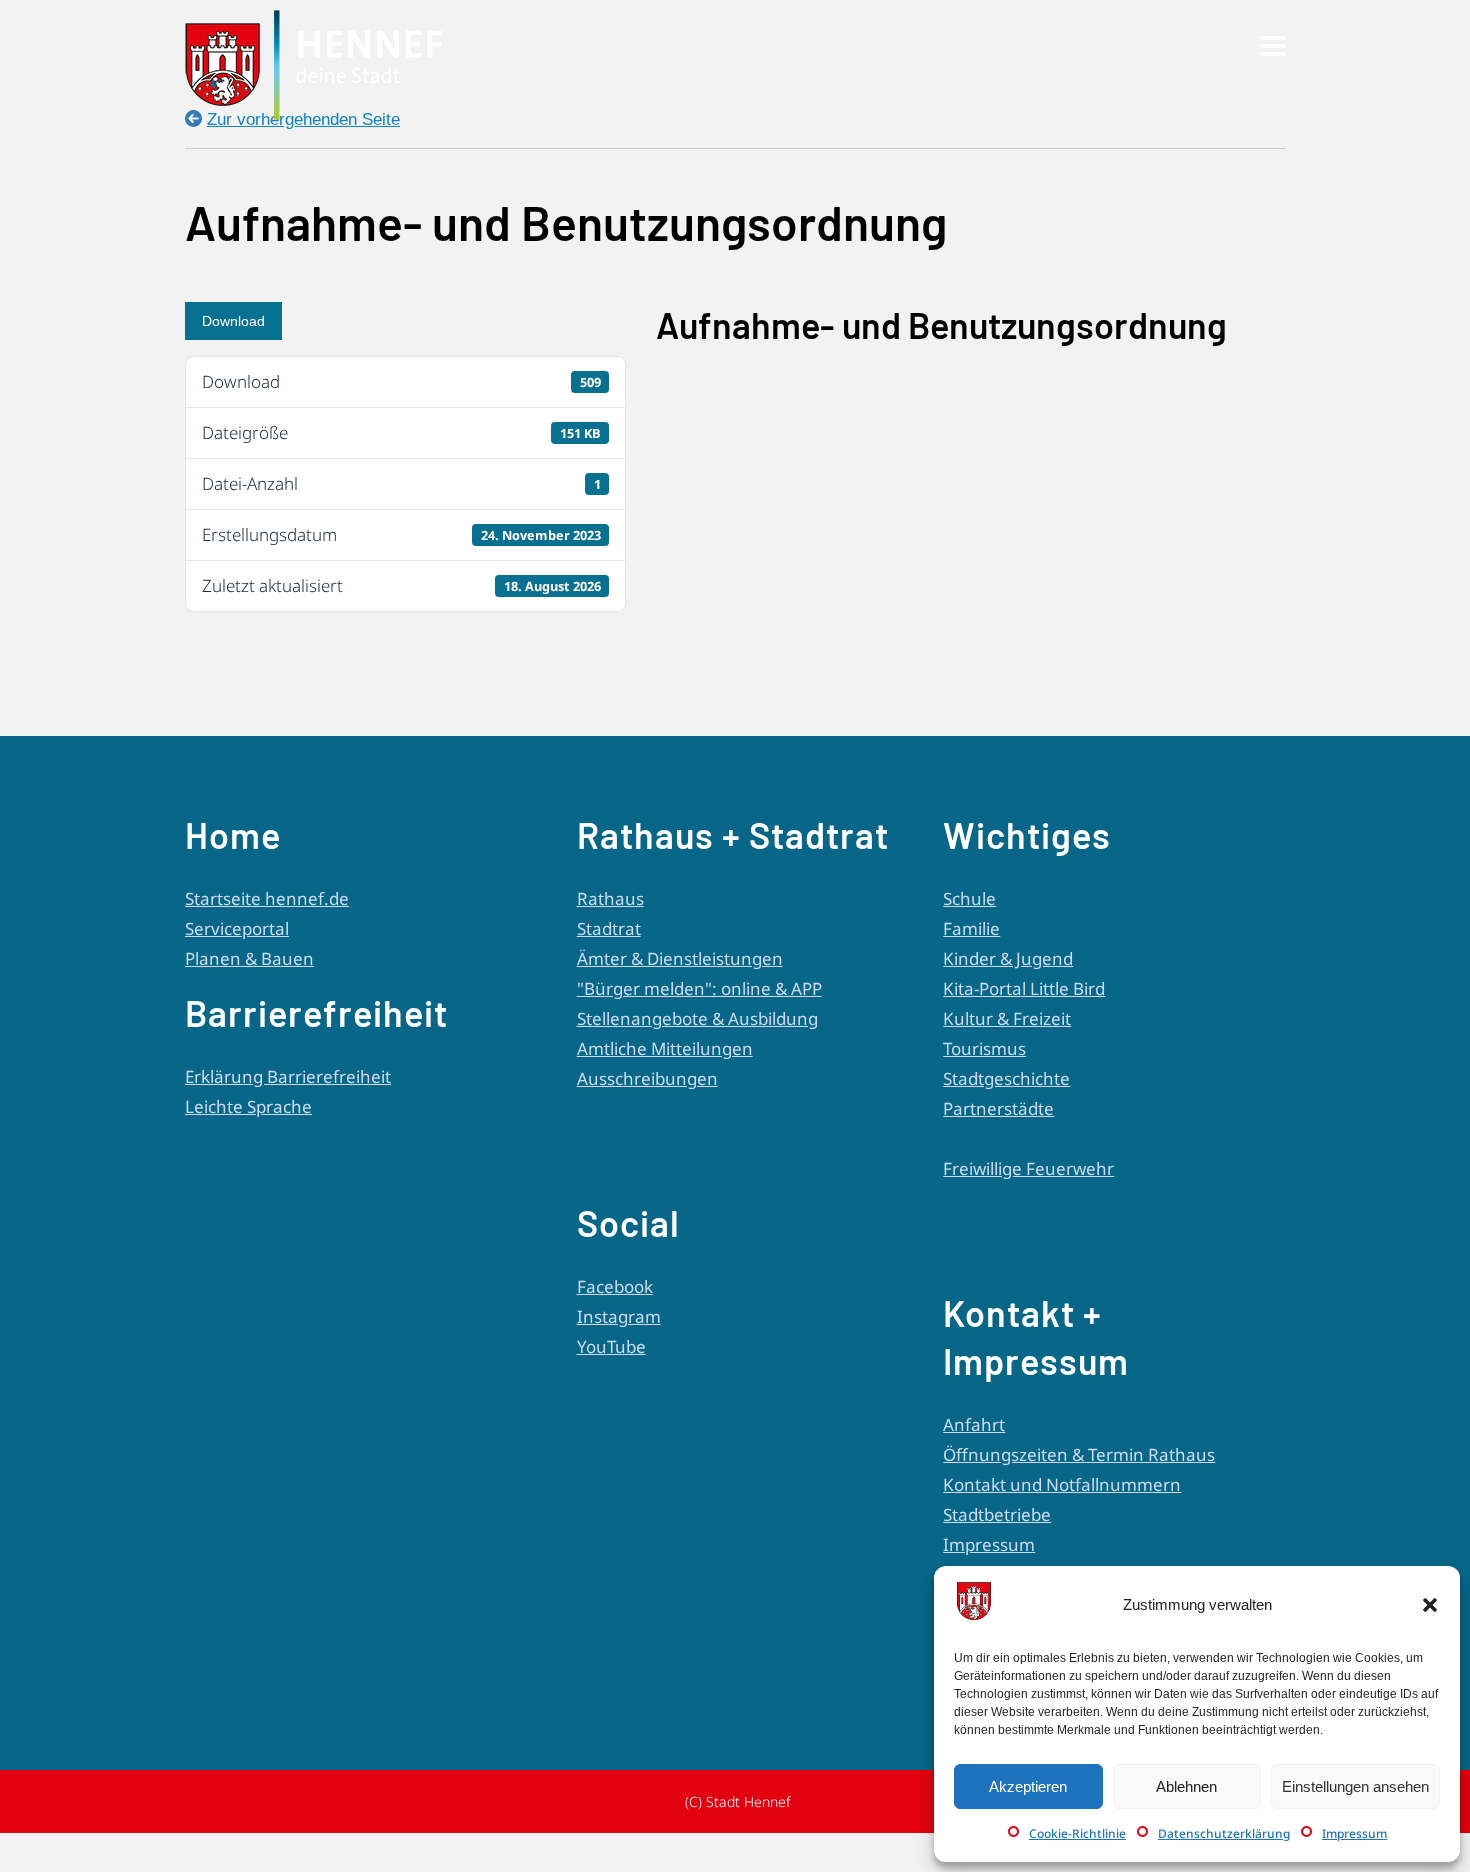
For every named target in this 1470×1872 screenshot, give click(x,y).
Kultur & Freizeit (1007, 1018)
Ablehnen (1186, 1786)
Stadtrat (609, 928)
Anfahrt (974, 1424)
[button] (1430, 1605)
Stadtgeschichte (1006, 1078)
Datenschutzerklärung (1224, 1833)
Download (233, 321)
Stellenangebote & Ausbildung (697, 1018)
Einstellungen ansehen (1355, 1786)
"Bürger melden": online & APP (699, 988)
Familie (971, 928)
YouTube (611, 1346)
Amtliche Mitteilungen (665, 1048)
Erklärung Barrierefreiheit (288, 1076)
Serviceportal (237, 928)
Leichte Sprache (248, 1106)
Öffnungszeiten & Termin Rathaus (1079, 1454)
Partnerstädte (998, 1108)
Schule (969, 898)
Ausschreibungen (647, 1078)
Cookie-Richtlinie (1077, 1833)
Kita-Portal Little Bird (1024, 988)
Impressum (1354, 1833)
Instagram (619, 1316)
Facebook (615, 1286)
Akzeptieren (1028, 1786)
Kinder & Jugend (1008, 958)
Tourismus (984, 1048)
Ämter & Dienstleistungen (680, 958)
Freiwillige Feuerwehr (1028, 1168)
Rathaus (610, 898)
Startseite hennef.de (267, 898)
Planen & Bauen (249, 958)
